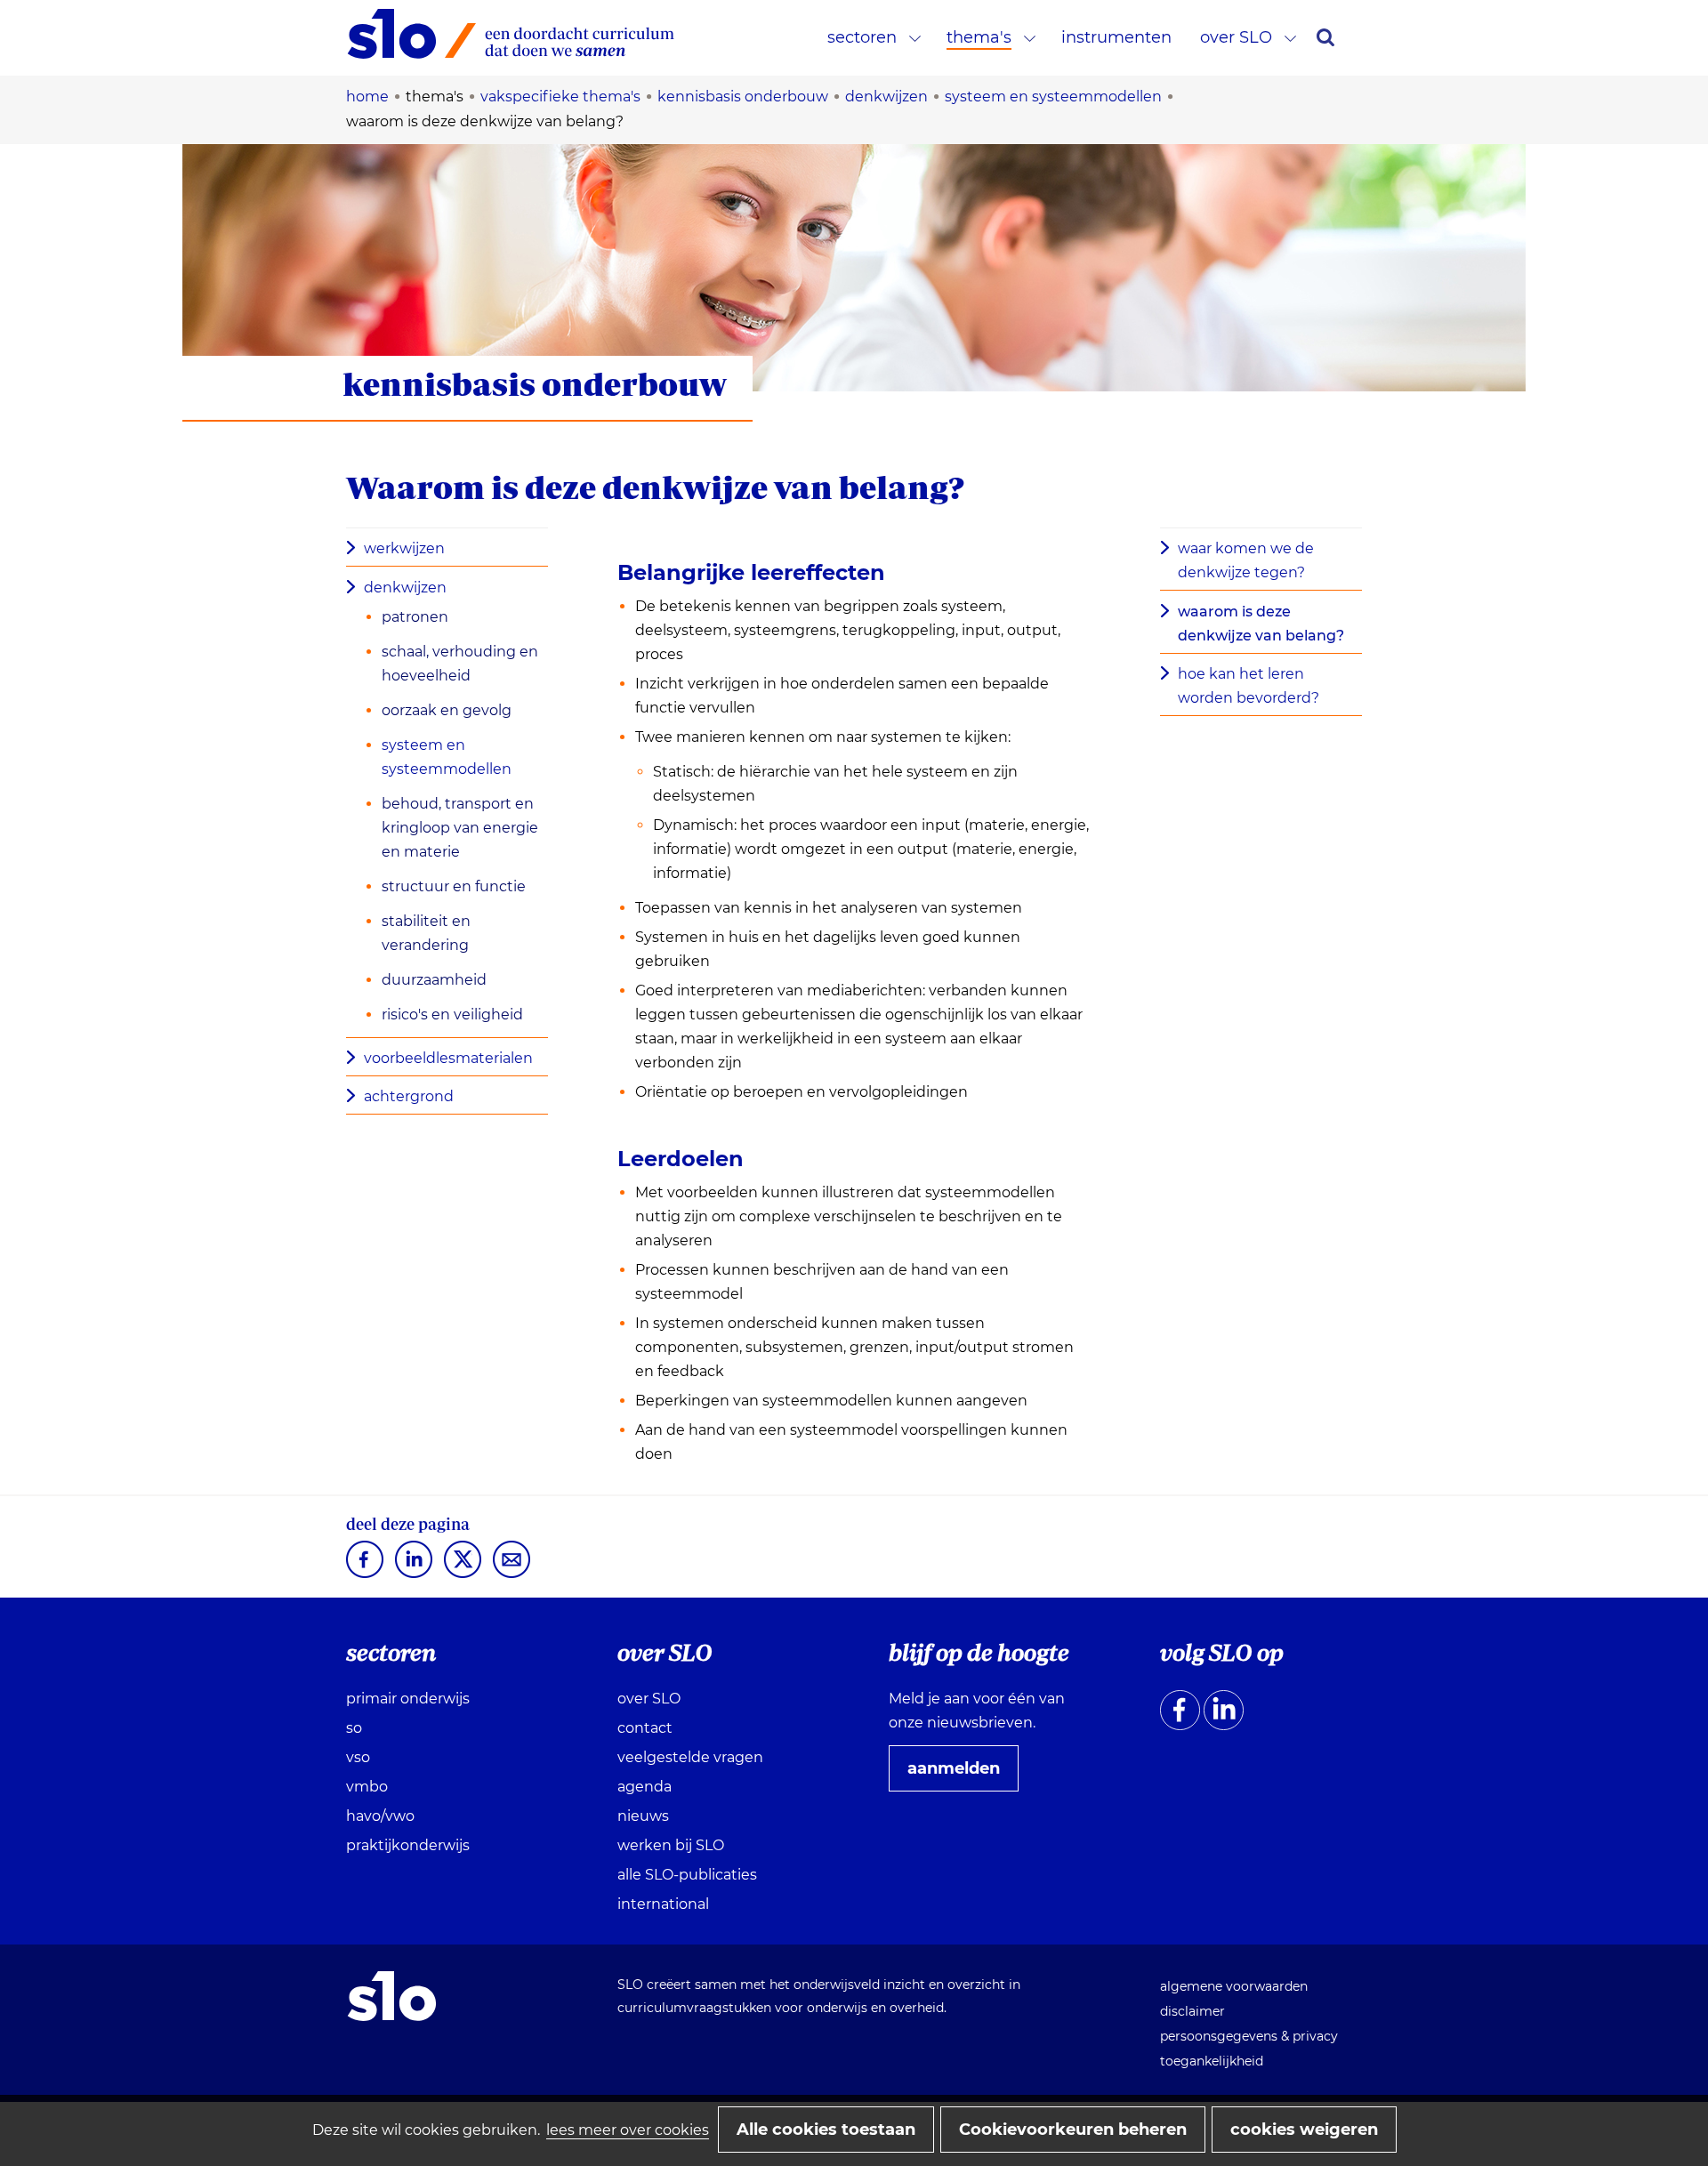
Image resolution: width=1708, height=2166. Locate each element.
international (663, 1904)
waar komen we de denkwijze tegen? (1246, 560)
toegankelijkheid (1212, 2061)
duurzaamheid (434, 980)
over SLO (1236, 37)
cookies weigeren (1304, 2130)
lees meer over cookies (628, 2130)
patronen (415, 617)
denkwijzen (405, 588)
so (354, 1728)
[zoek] (1325, 37)
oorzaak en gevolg (447, 710)
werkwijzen (404, 548)
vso (358, 1757)
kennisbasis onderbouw (535, 384)
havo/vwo (380, 1816)
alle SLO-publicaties (687, 1875)
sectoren (862, 37)
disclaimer (1192, 2011)
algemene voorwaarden (1234, 1986)
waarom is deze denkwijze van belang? (1261, 624)
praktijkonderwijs (408, 1845)
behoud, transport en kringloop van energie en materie (460, 828)
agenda (645, 1787)
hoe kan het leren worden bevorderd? (1249, 686)
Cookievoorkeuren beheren (1073, 2130)
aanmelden (961, 1775)
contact (645, 1728)
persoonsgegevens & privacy (1249, 2036)
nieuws (643, 1816)
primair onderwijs (408, 1699)
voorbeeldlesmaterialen (448, 1058)
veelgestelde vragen (690, 1757)
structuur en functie (454, 886)
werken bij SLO (671, 1845)
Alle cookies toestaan (826, 2130)
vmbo (367, 1787)
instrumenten (1116, 37)
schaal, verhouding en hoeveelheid (460, 664)
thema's (979, 37)
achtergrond (409, 1096)
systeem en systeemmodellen (447, 757)
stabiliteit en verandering (426, 933)
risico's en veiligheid (452, 1015)
